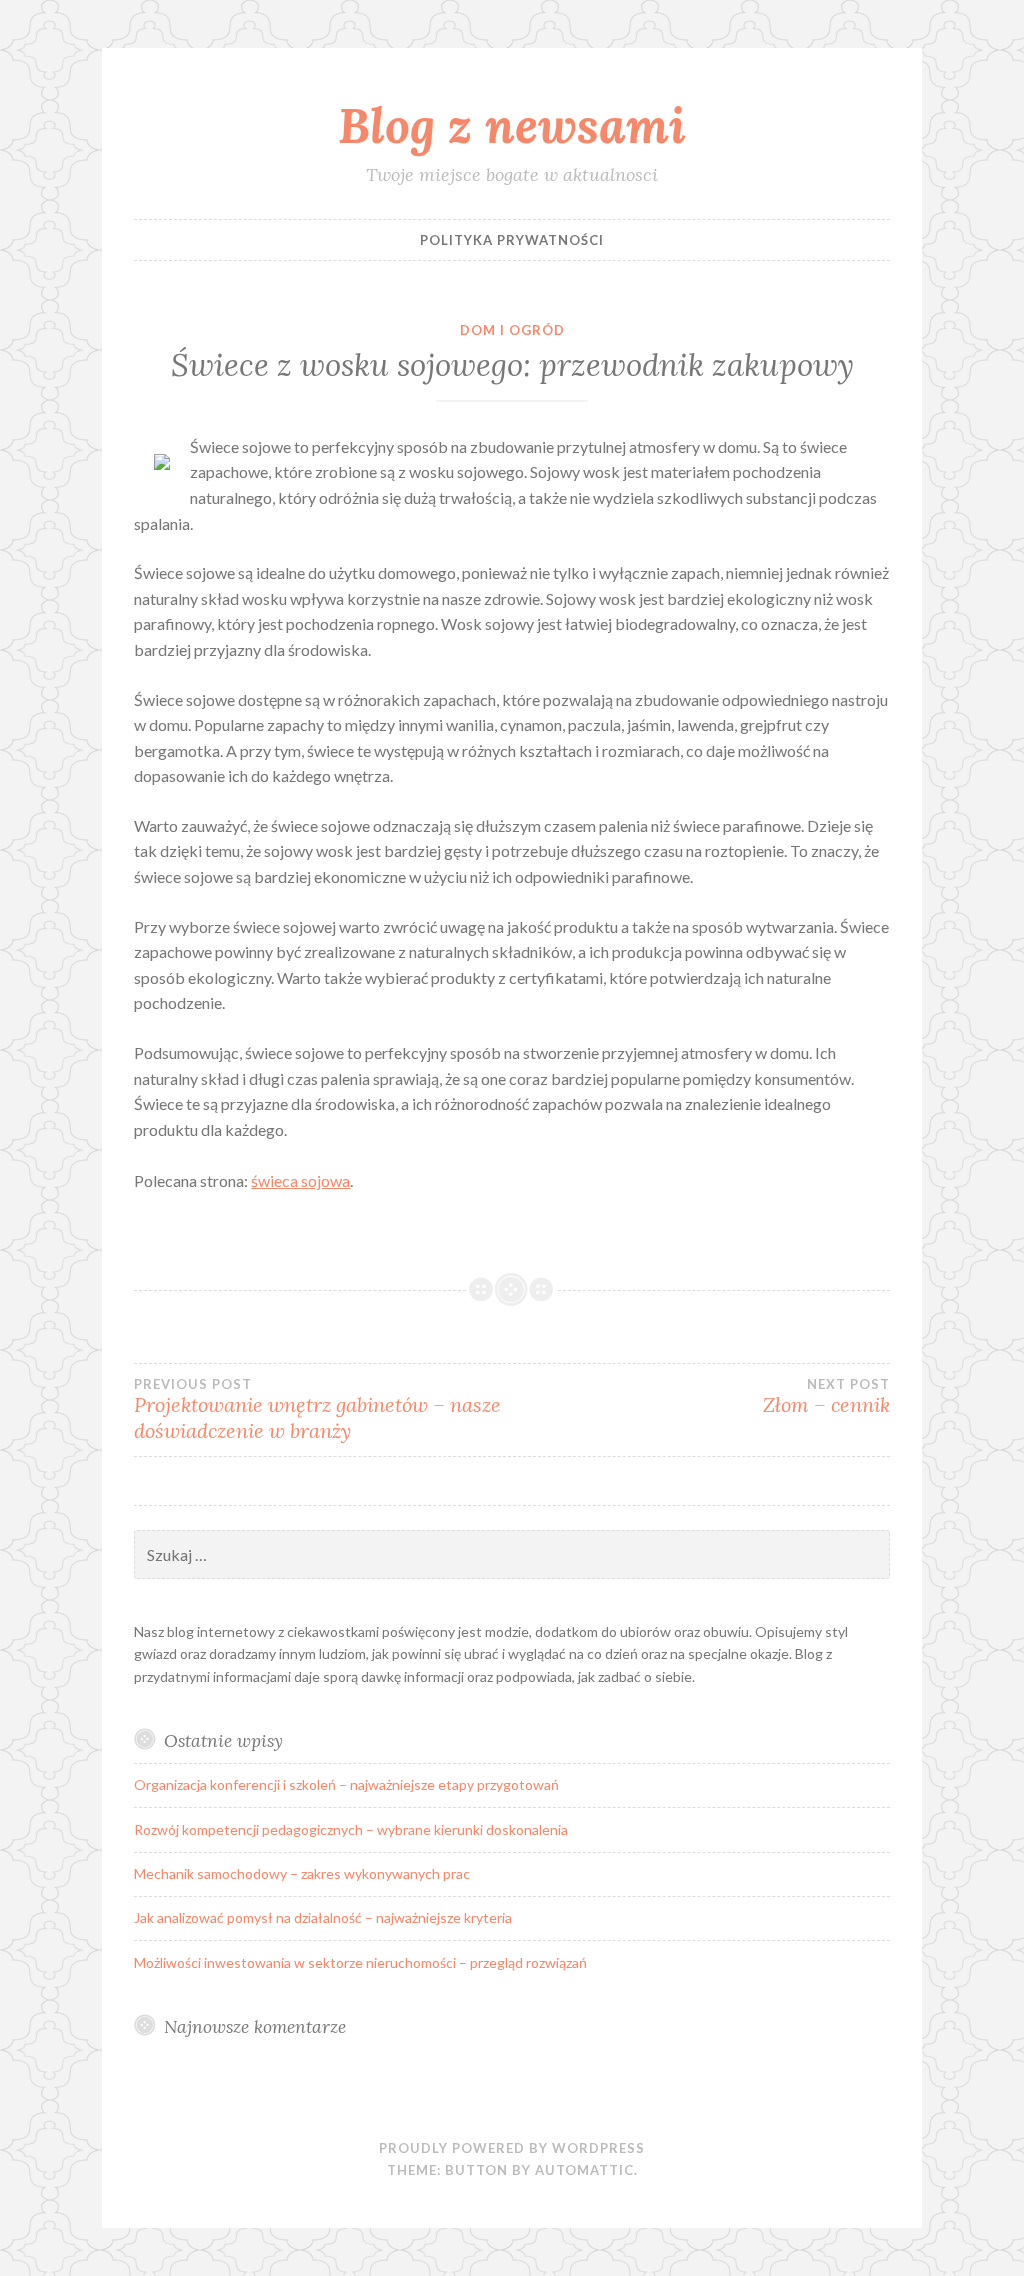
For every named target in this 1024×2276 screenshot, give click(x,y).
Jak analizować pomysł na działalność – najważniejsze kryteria (323, 1917)
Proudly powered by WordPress (512, 2148)
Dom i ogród (512, 330)
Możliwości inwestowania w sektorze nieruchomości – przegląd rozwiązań (360, 1962)
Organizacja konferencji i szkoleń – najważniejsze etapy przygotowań (346, 1784)
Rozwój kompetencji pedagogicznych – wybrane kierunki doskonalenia (351, 1829)
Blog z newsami (512, 125)
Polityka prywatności (512, 240)
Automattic (584, 2170)
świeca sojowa (300, 1180)
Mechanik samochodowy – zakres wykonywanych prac (302, 1873)
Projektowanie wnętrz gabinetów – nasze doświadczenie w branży (317, 1410)
